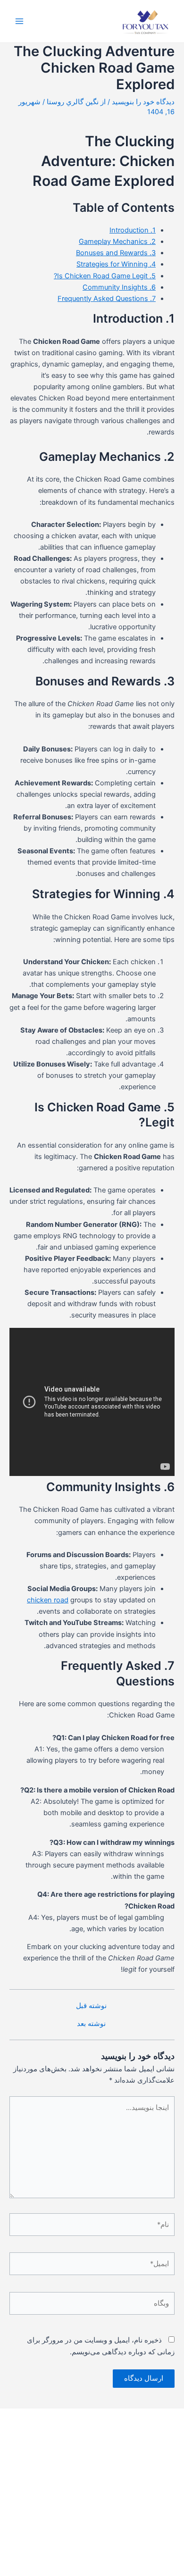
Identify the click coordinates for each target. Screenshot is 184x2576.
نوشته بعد (91, 2024)
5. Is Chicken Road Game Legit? (105, 276)
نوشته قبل (91, 2006)
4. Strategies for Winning (116, 264)
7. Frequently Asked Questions (107, 299)
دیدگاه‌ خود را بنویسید (143, 102)
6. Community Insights (119, 287)
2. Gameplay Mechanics (117, 242)
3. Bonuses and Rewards (116, 253)
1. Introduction (133, 230)
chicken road (48, 1600)
